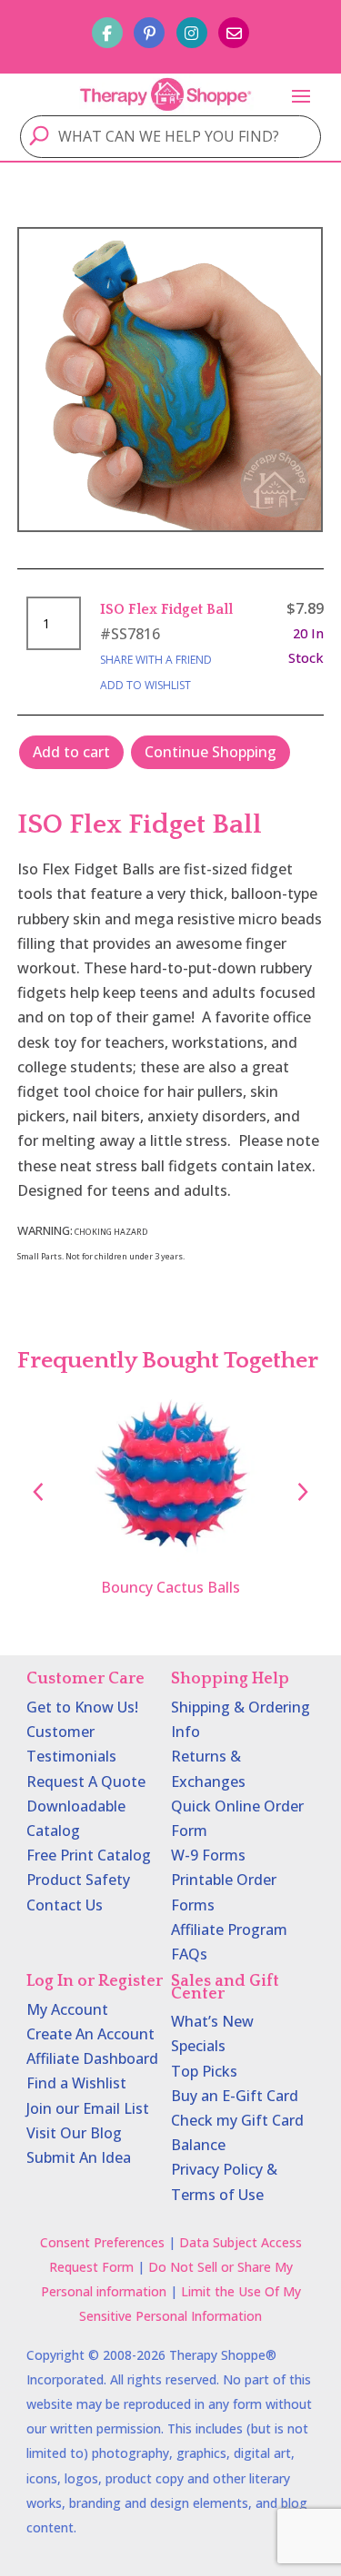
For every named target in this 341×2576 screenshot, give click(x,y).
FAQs (189, 1954)
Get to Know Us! (82, 1707)
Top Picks (204, 2071)
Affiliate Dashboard (92, 2058)
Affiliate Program (229, 1930)
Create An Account (90, 2034)
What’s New (212, 2021)
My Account (67, 2009)
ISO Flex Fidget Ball (166, 609)
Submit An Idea (79, 2157)
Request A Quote (86, 1781)
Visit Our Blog (74, 2133)
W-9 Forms (208, 1855)
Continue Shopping (211, 752)
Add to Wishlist (145, 685)
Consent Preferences (102, 2242)
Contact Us (65, 1905)
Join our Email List (88, 2108)
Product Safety (78, 1880)
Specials (198, 2046)
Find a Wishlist (76, 2083)
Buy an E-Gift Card (235, 2096)
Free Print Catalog (89, 1855)
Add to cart (71, 752)
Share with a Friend (156, 660)
